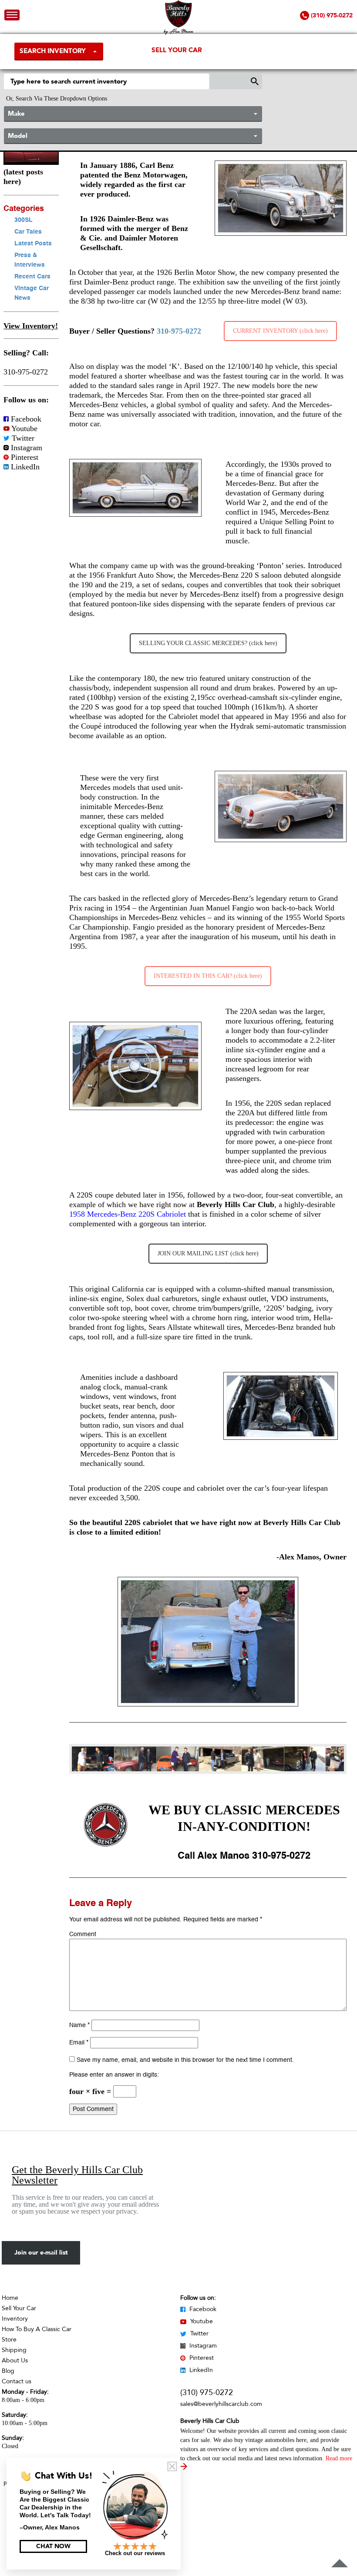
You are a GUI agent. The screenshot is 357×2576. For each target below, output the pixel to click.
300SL (24, 220)
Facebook (25, 419)
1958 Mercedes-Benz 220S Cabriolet (128, 1214)
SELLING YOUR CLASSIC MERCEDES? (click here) (208, 643)
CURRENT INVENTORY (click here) (280, 331)
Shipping (14, 2350)
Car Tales (28, 232)
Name (79, 2025)
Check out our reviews (135, 2553)
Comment (83, 1934)
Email (79, 2043)
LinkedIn (24, 467)
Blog (8, 2371)
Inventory (15, 2319)
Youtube (24, 428)
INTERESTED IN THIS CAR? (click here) (208, 976)
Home (10, 2298)
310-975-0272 (26, 372)
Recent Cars (32, 277)
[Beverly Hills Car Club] (179, 33)
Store (9, 2340)
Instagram (25, 448)
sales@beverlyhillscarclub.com (221, 2404)
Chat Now (53, 2546)
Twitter (22, 438)
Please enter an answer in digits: (114, 2075)
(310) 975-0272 (207, 2393)
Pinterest (24, 457)
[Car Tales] (31, 162)
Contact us (17, 2381)
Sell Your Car (177, 50)
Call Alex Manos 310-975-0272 (244, 1856)
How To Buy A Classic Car (37, 2329)
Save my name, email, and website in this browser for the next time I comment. (185, 2060)
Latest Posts (33, 244)
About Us (15, 2360)
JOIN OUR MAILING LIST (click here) (208, 1253)
